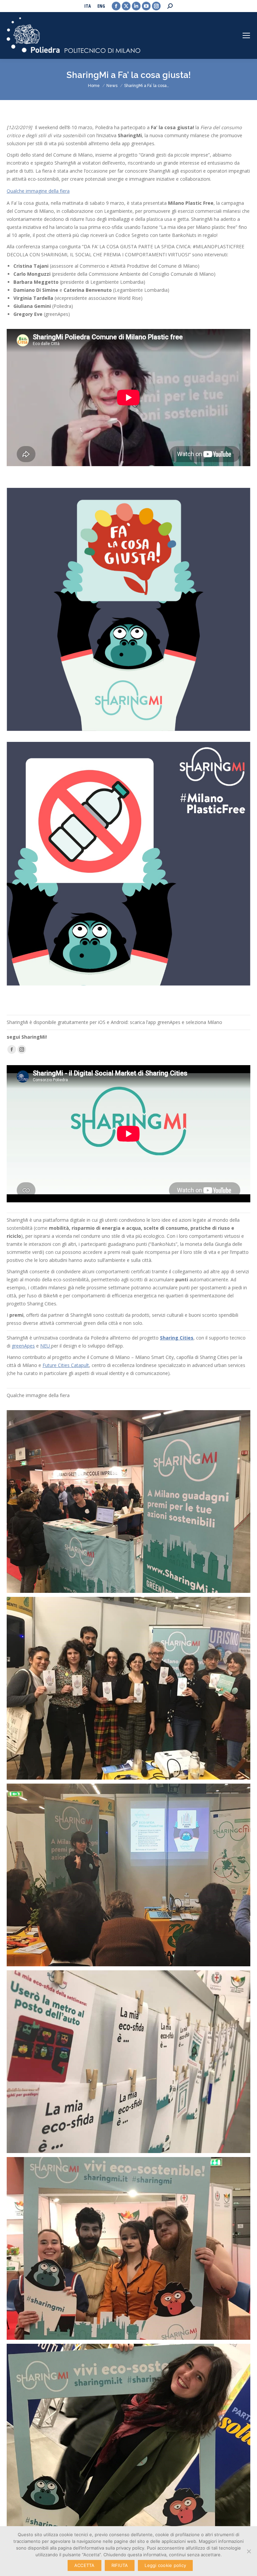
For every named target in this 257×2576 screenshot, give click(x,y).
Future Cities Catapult (66, 1365)
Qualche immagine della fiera (38, 191)
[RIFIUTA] (249, 2551)
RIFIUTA (120, 2565)
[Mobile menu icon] (246, 35)
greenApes (23, 1346)
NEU (46, 1346)
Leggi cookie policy (165, 2565)
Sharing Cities (177, 1338)
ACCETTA (84, 2565)
